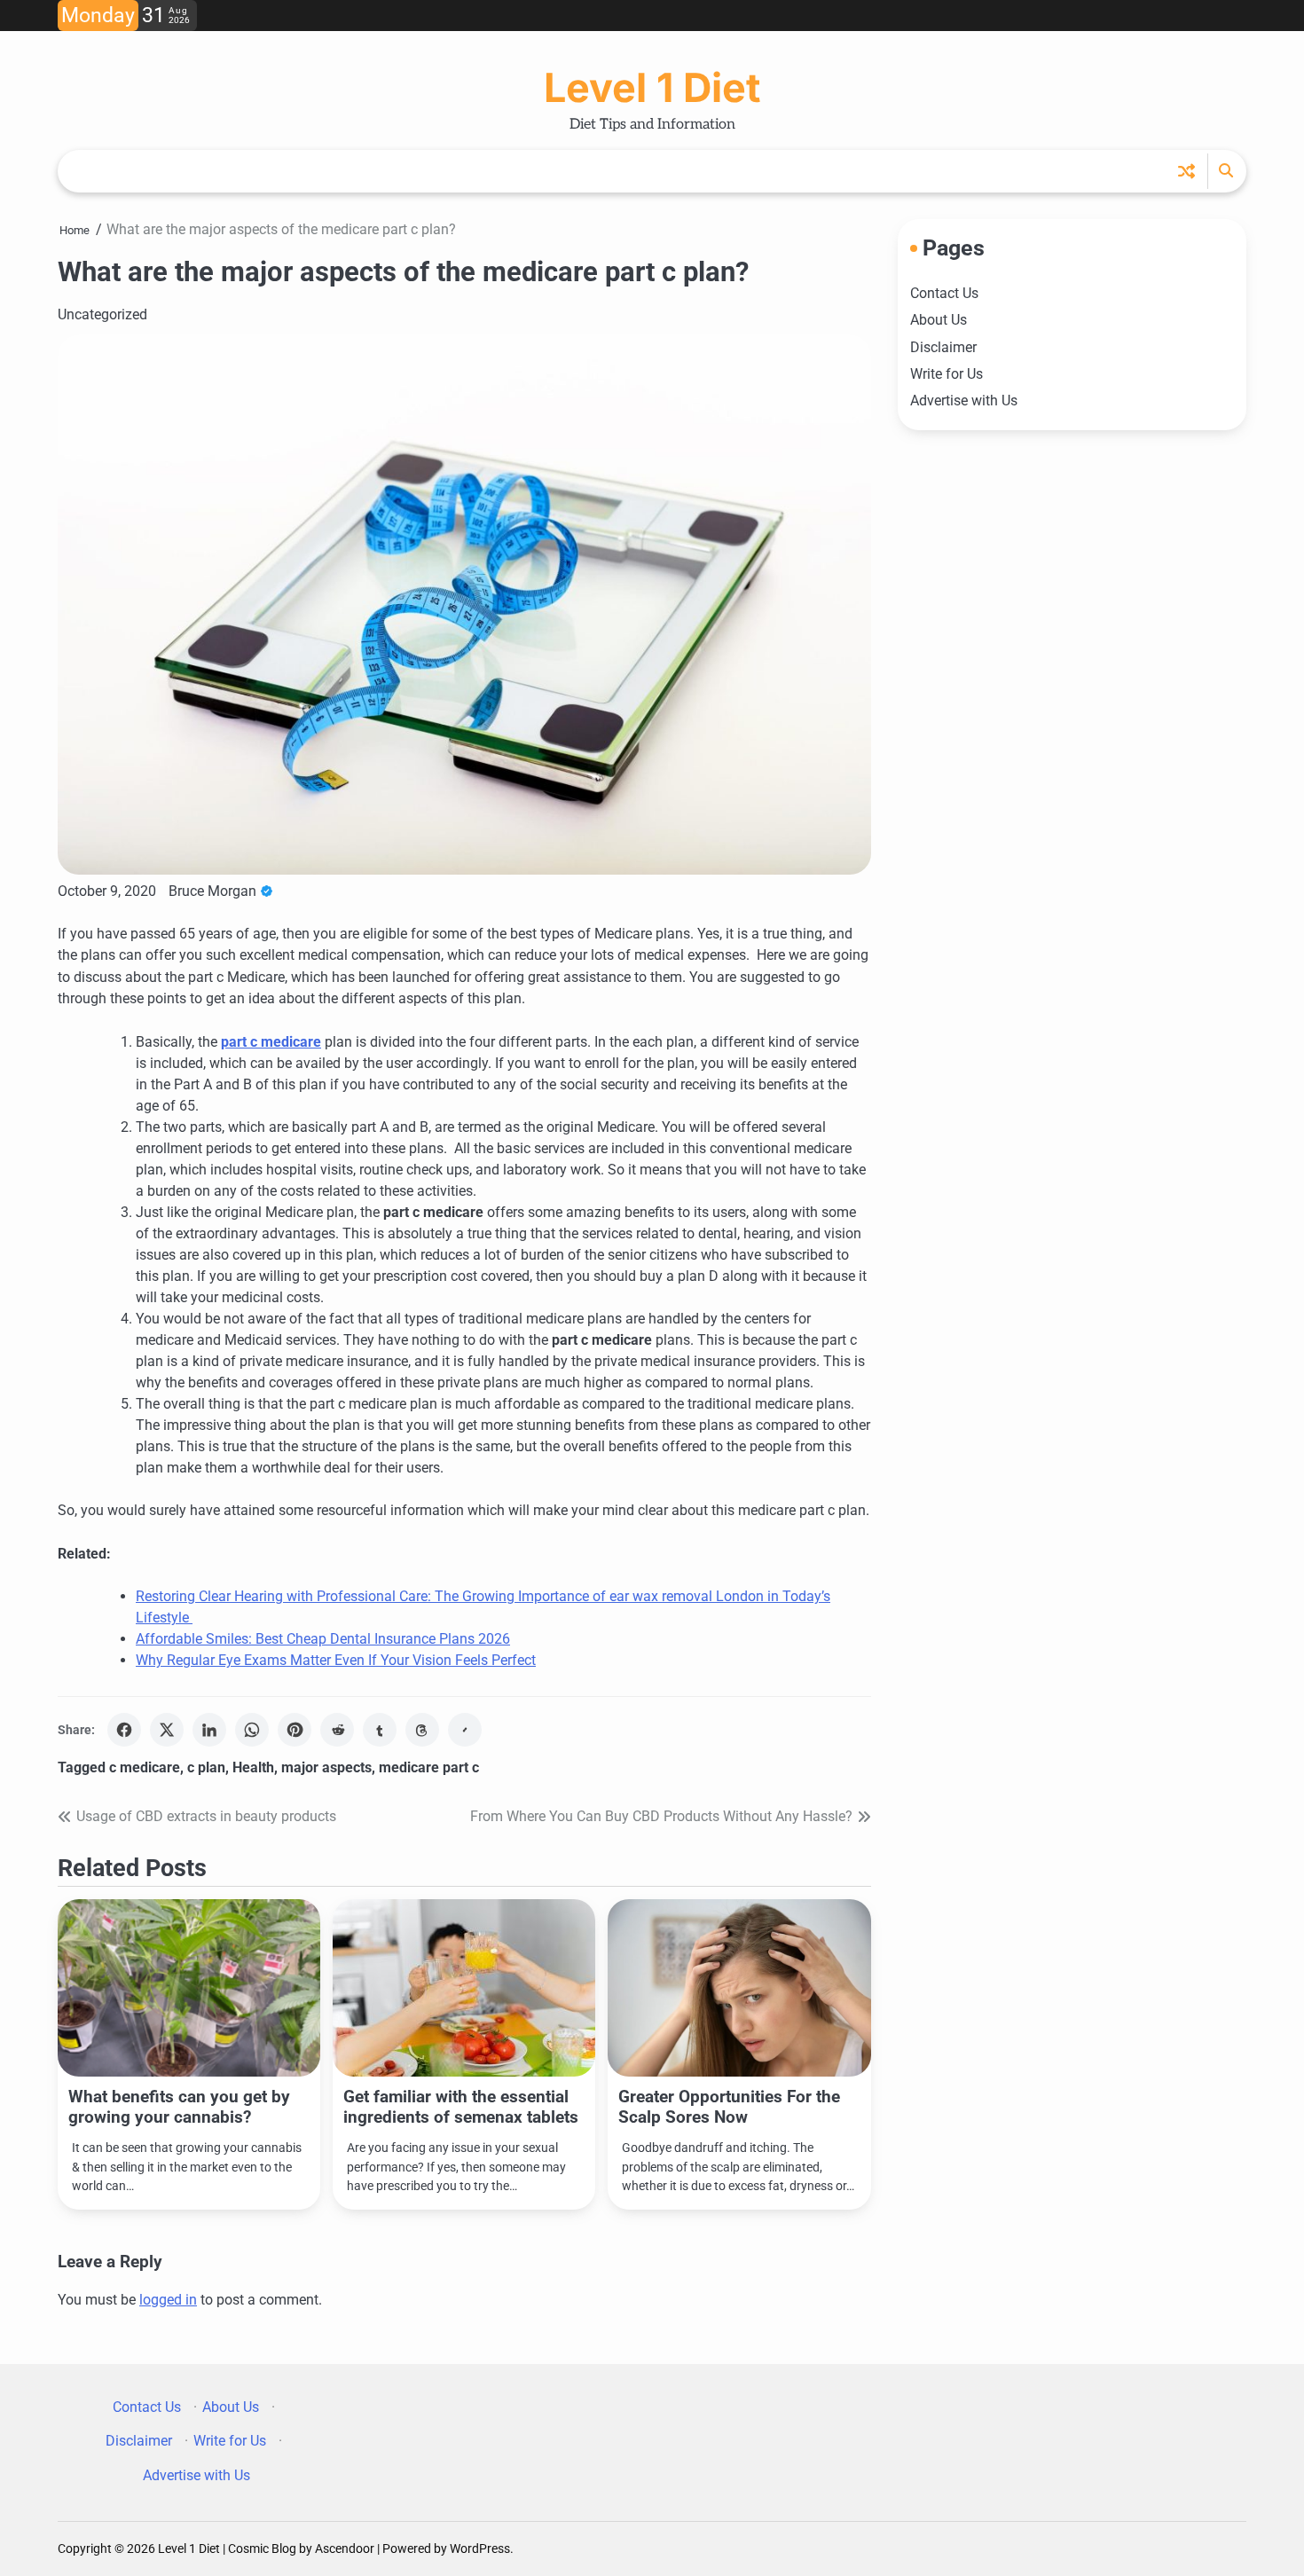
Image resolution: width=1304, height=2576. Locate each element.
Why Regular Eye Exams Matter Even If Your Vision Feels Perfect (336, 1660)
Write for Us (947, 374)
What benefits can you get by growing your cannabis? (179, 2107)
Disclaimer (943, 346)
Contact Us (944, 293)
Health (253, 1767)
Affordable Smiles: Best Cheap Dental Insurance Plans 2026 (323, 1639)
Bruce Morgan (212, 891)
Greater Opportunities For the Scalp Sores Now (729, 2107)
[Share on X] (167, 1730)
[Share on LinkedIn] (209, 1730)
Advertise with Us (964, 401)
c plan (206, 1767)
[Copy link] (465, 1730)
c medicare (145, 1767)
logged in (168, 2300)
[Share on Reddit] (337, 1730)
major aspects (326, 1767)
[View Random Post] (1186, 171)
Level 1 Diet (652, 87)
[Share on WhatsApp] (252, 1730)
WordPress (480, 2549)
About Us (939, 320)
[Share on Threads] (422, 1730)
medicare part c (429, 1767)
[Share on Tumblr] (380, 1730)
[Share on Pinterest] (295, 1730)
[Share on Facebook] (124, 1730)
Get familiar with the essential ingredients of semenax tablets (461, 2107)
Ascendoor (345, 2549)
